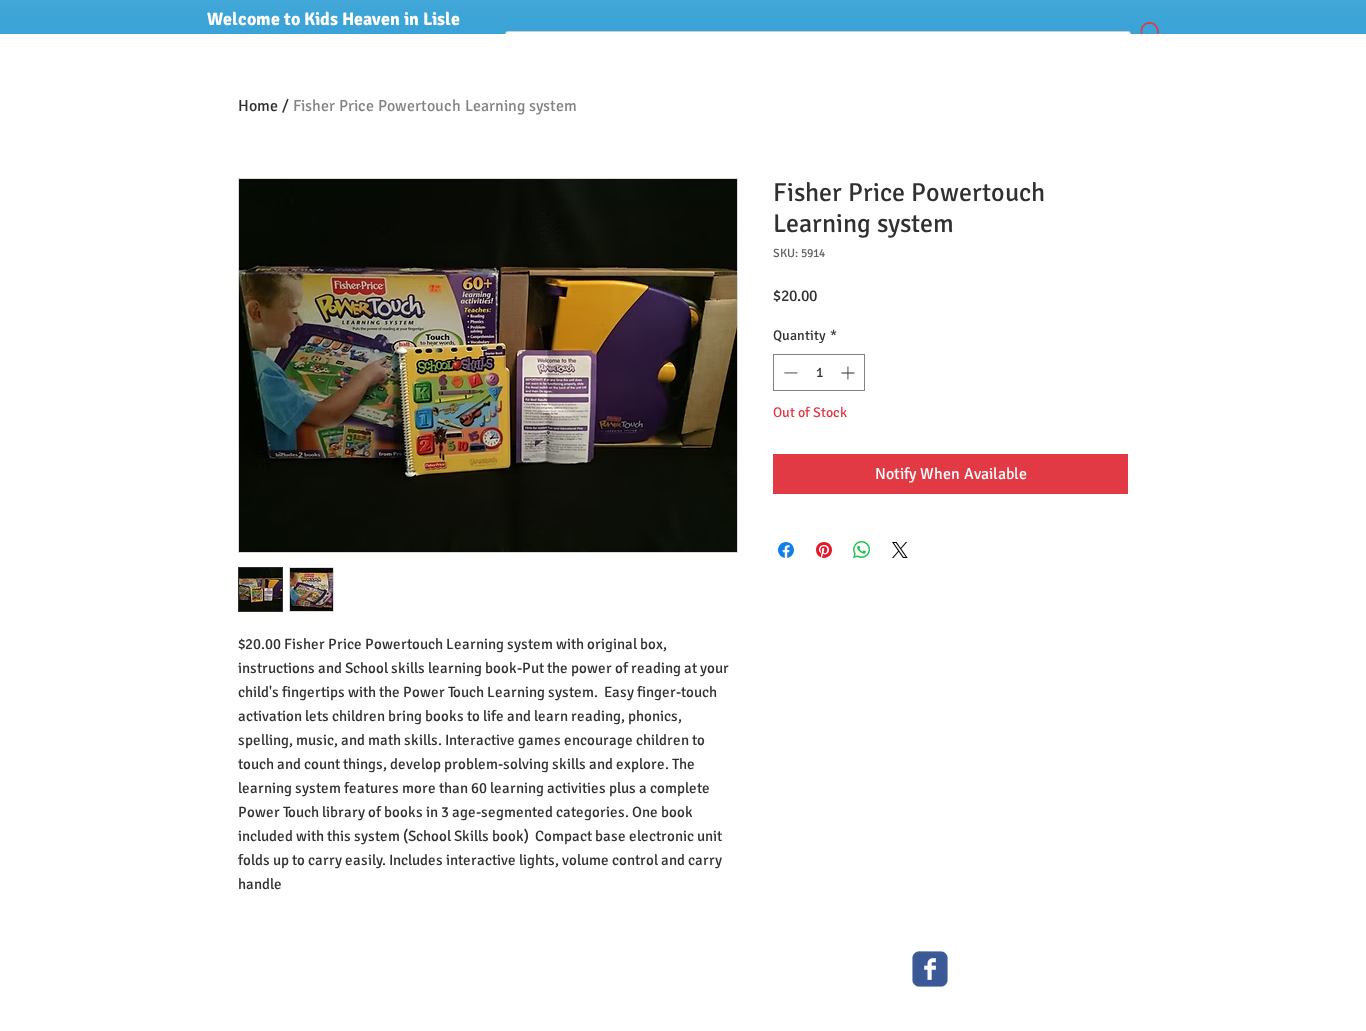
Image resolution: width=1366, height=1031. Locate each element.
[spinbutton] (819, 372)
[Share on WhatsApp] (862, 550)
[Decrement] (788, 372)
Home (258, 106)
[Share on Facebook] (786, 550)
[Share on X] (900, 550)
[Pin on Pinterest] (824, 550)
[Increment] (849, 372)
